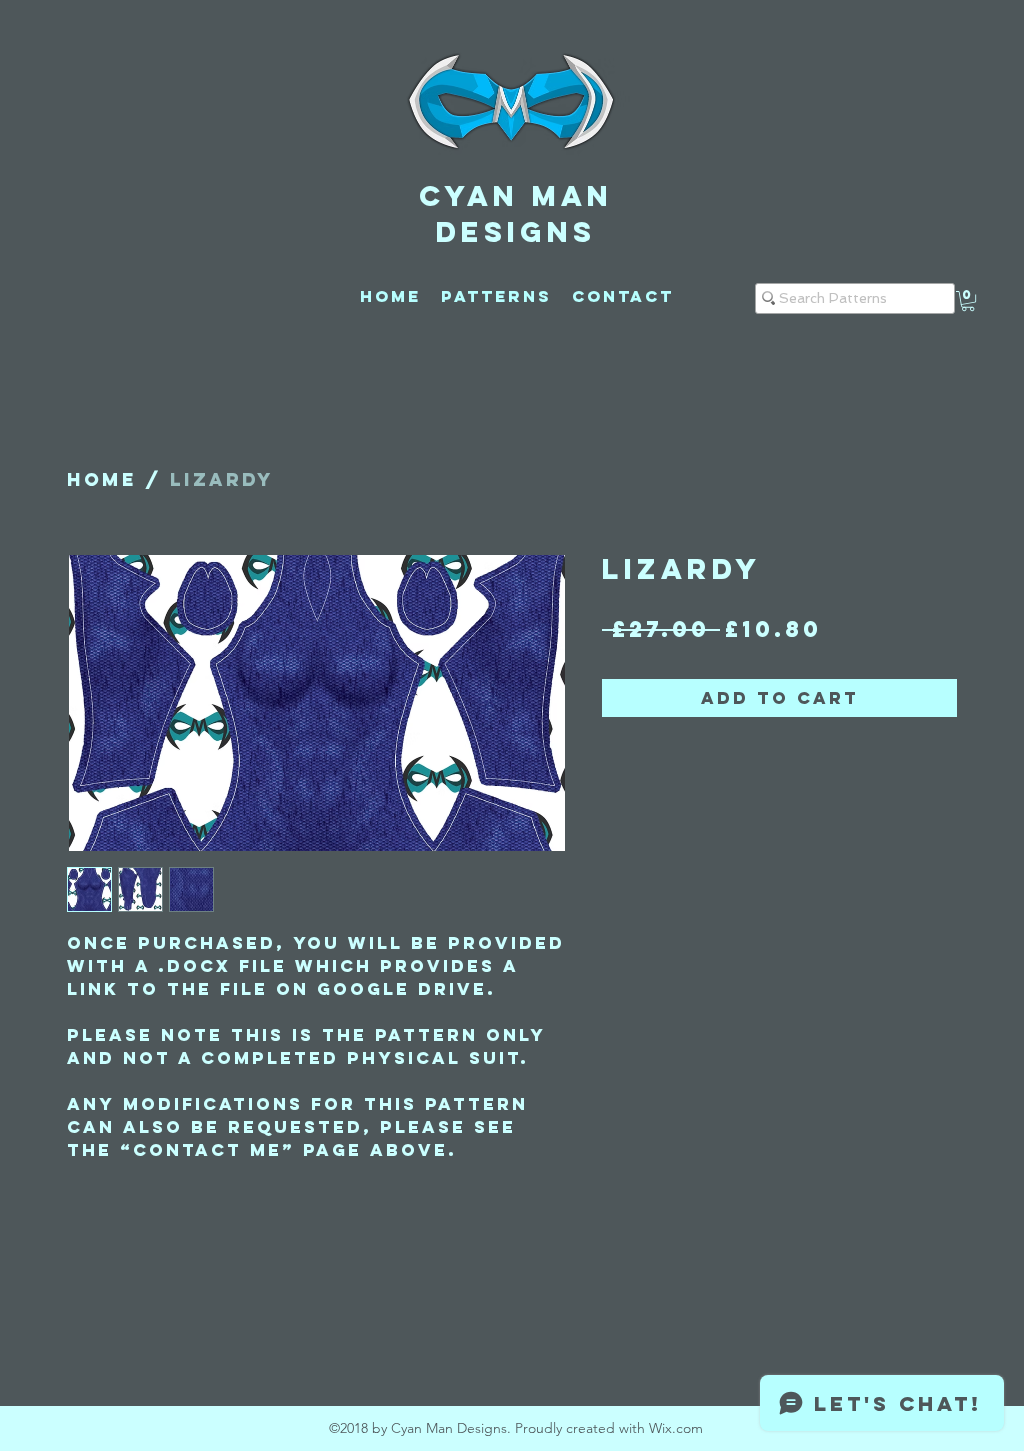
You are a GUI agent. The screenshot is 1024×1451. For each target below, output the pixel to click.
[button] (968, 301)
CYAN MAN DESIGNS (516, 214)
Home (102, 479)
